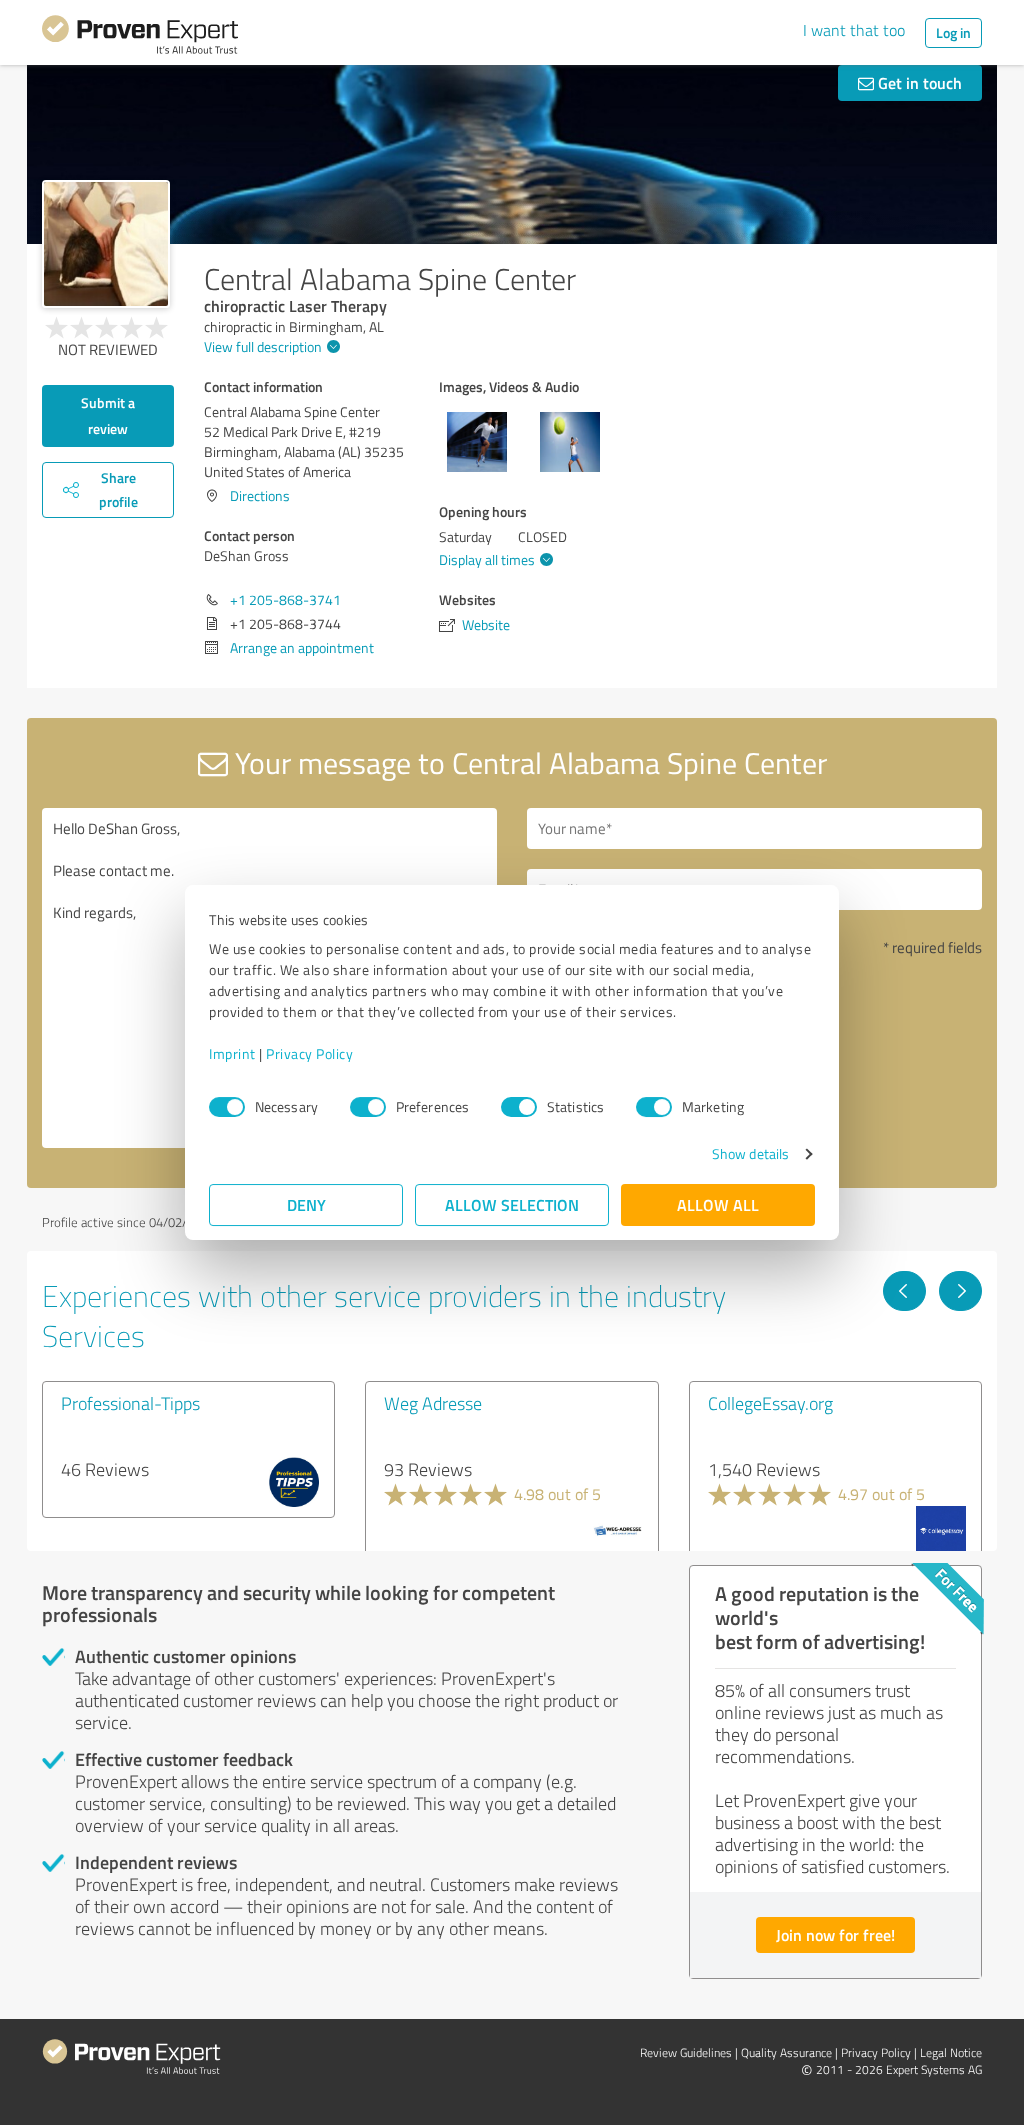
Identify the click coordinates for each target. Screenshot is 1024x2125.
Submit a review (108, 415)
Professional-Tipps (130, 1403)
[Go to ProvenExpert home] (140, 38)
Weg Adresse (433, 1403)
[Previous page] (904, 1291)
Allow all (718, 1204)
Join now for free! (835, 1934)
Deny (306, 1204)
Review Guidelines (686, 2052)
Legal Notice (951, 2052)
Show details (750, 1153)
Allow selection (512, 1204)
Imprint (232, 1053)
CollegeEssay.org (770, 1403)
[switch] (368, 1107)
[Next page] (960, 1291)
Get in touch (918, 82)
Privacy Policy (309, 1053)
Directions (260, 495)
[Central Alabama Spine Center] (106, 244)
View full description (263, 346)
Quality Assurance (786, 2052)
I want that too (854, 30)
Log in (953, 32)
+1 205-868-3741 (285, 599)
